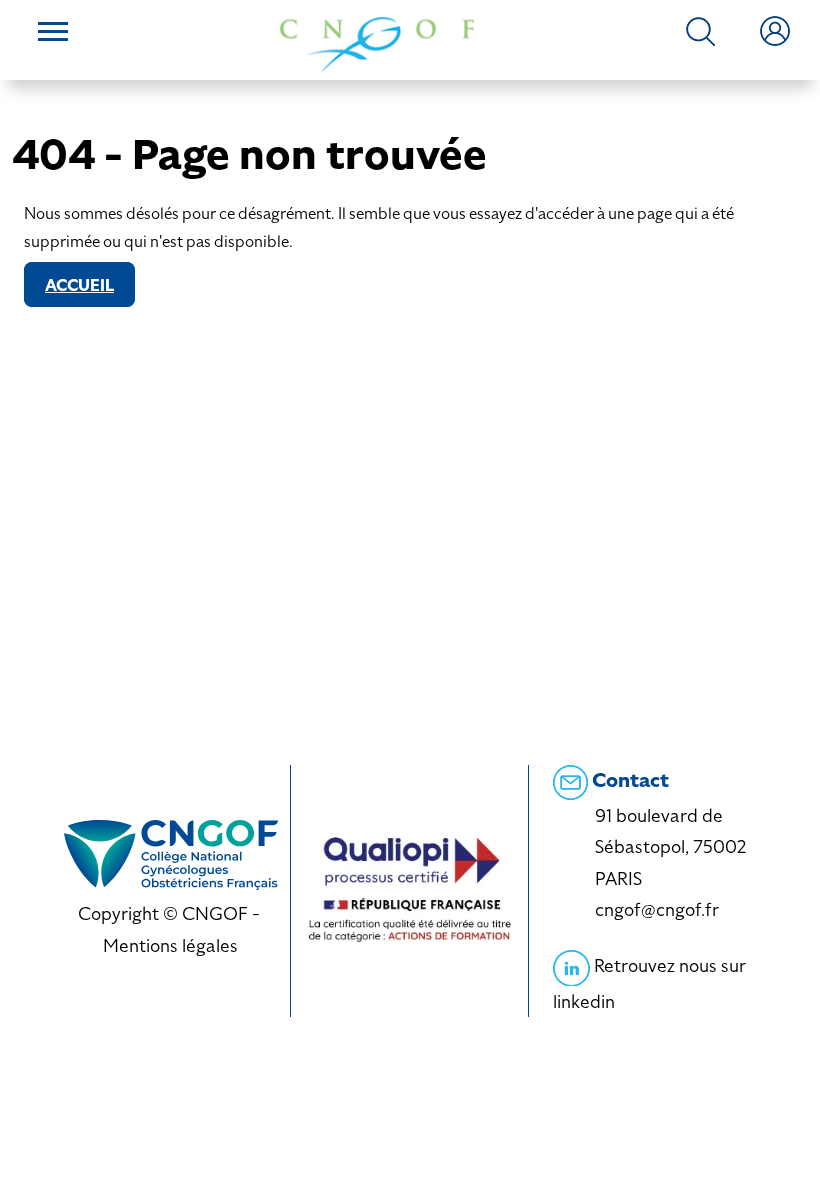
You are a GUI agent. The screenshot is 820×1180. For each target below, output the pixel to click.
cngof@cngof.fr (657, 909)
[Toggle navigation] (53, 34)
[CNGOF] (377, 42)
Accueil (79, 285)
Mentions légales (170, 945)
